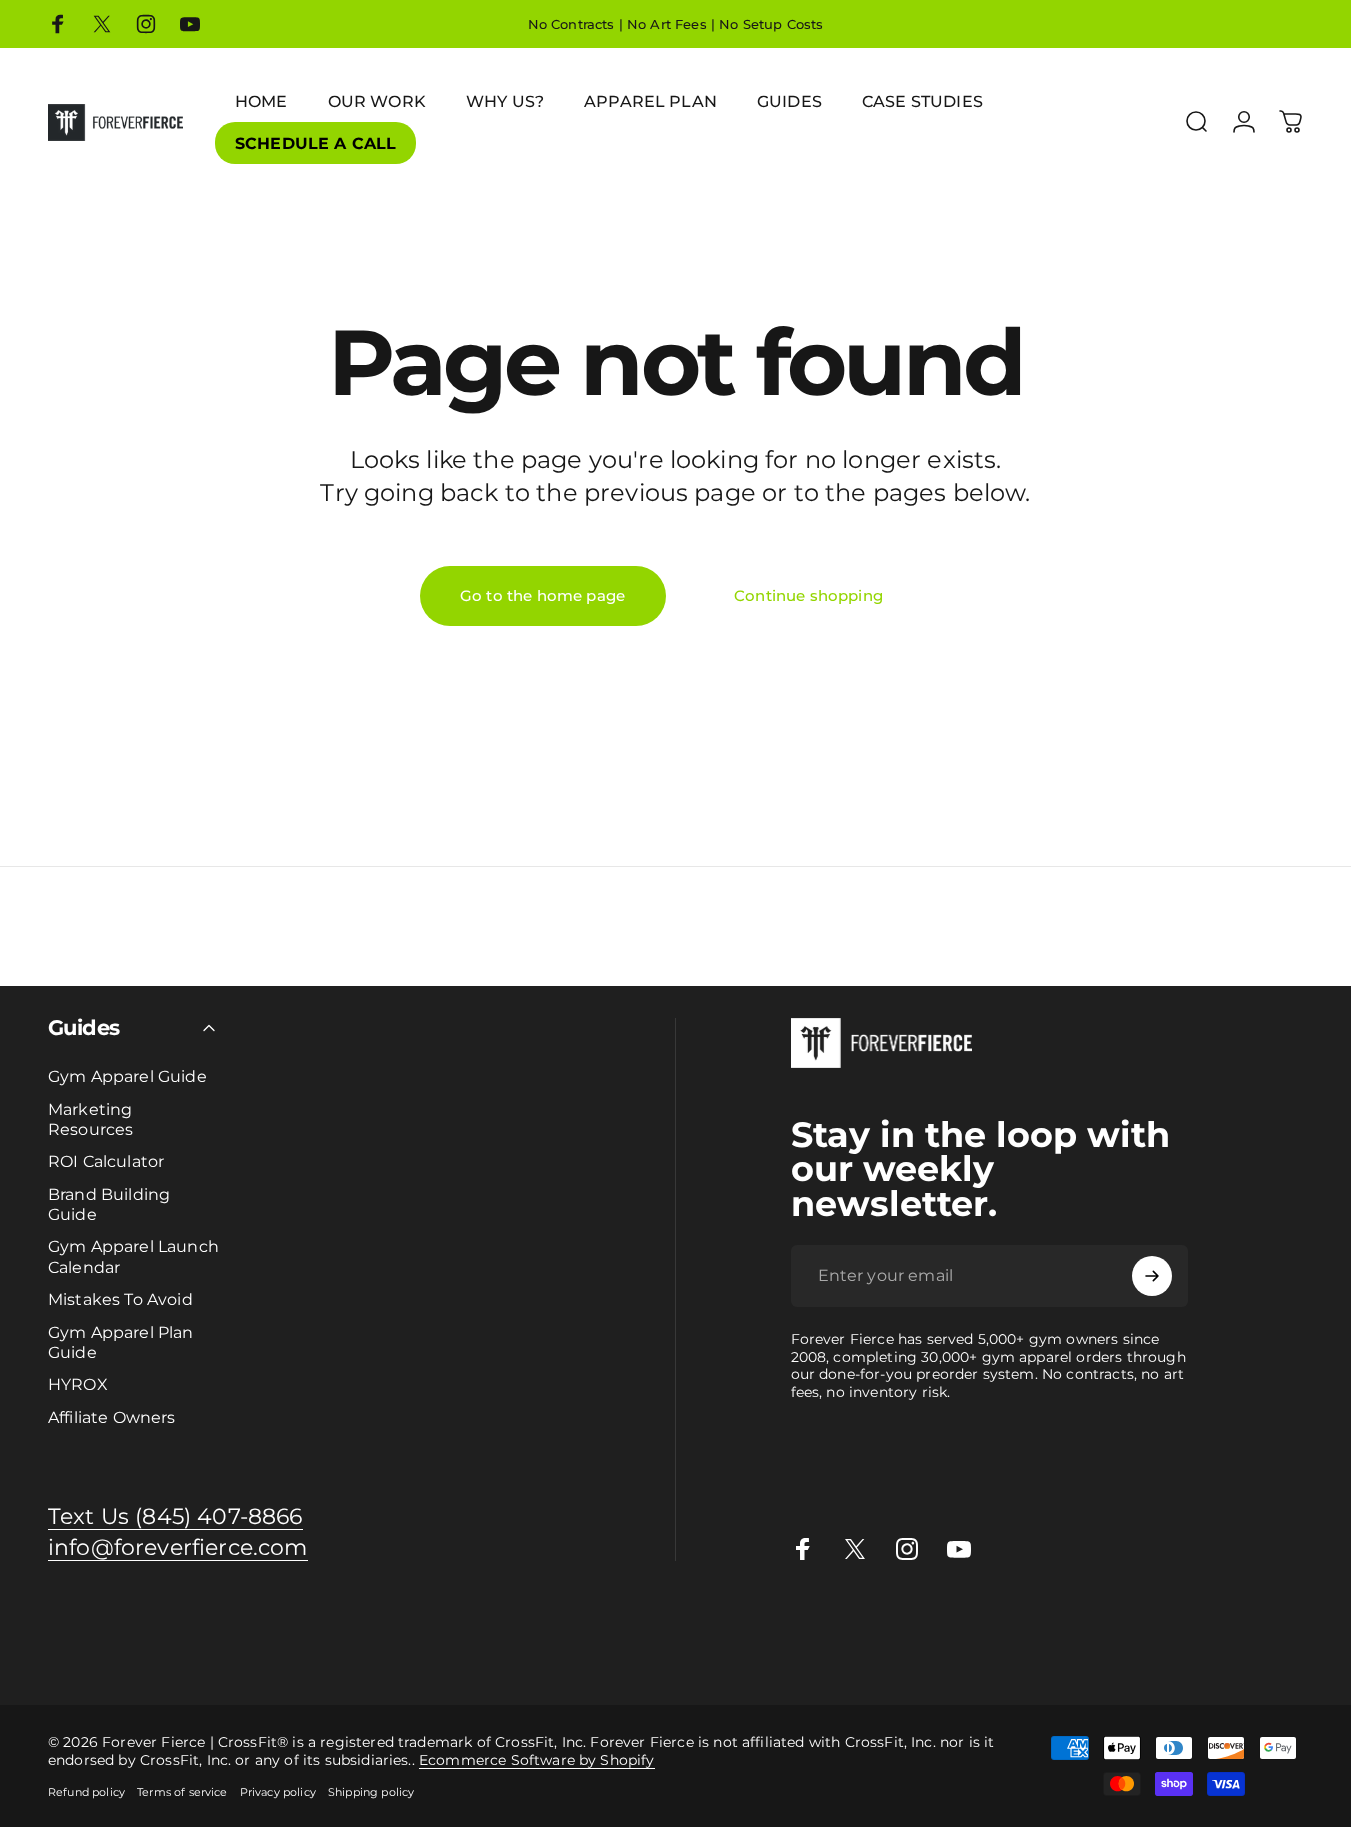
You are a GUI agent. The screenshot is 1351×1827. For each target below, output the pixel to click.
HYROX (78, 1384)
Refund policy (86, 1792)
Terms (211, 1646)
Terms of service (182, 1792)
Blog (17, 1646)
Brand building (371, 1623)
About (114, 1646)
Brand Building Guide (109, 1204)
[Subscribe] (1152, 1276)
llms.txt (295, 1646)
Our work (846, 1623)
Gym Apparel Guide (127, 1076)
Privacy (162, 1646)
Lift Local (1206, 1623)
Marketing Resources (90, 1119)
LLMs (251, 1646)
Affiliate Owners (112, 1417)
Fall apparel (1131, 1623)
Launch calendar (482, 1623)
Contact (63, 1646)
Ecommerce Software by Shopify (537, 1760)
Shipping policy (371, 1792)
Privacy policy (278, 1792)
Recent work (925, 1623)
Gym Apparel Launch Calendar (133, 1256)
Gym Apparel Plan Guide (121, 1342)
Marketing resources (739, 1623)
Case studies (1283, 1623)
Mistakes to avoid (603, 1623)
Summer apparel (1030, 1623)
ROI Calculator (106, 1161)
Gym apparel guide (68, 1623)
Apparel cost (182, 1623)
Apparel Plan (272, 1623)
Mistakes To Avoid (120, 1299)
